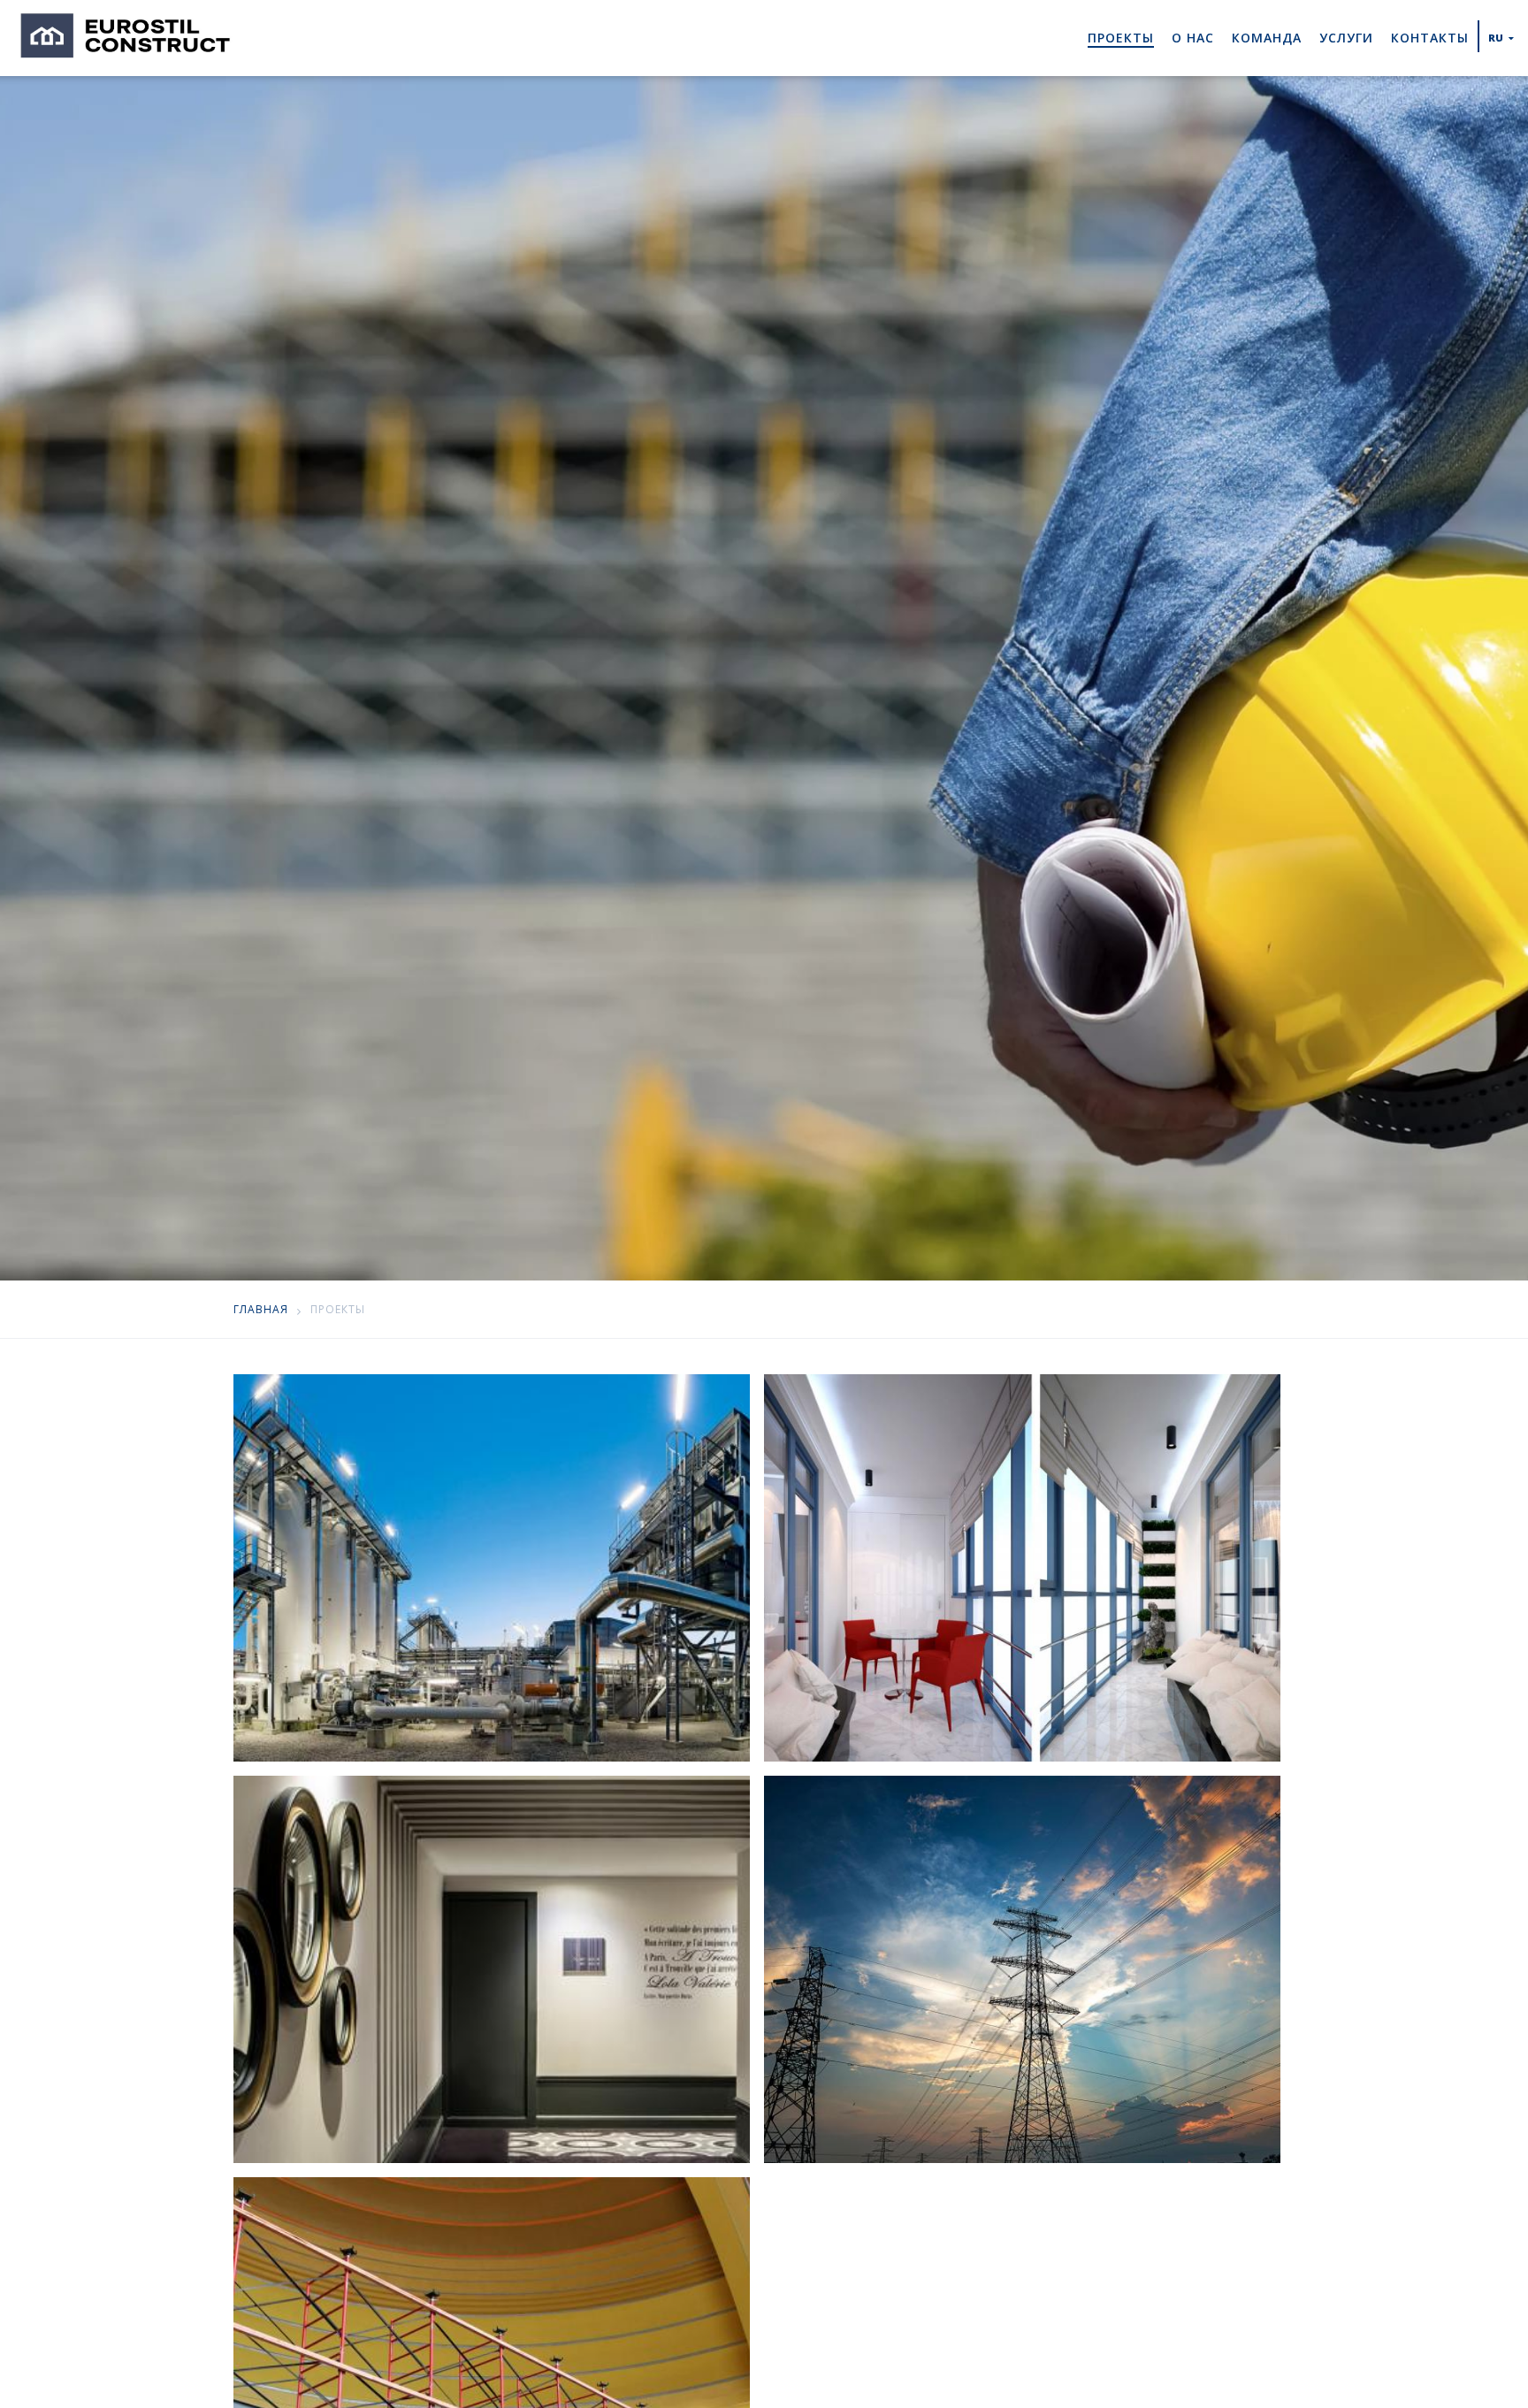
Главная (261, 1309)
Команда (1267, 38)
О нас (1193, 38)
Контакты (1430, 38)
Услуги (1346, 38)
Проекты (1121, 38)
